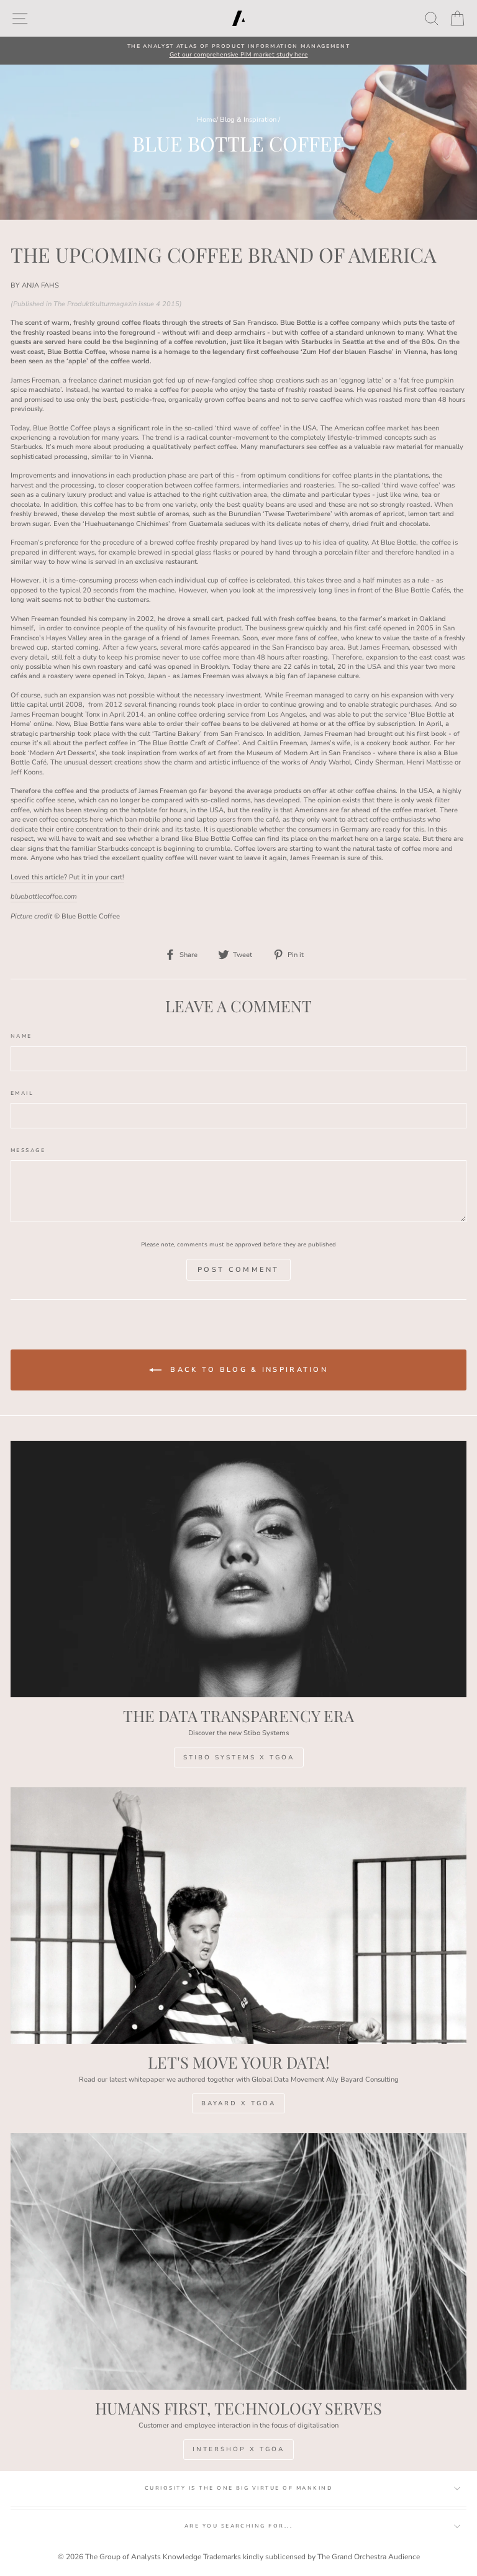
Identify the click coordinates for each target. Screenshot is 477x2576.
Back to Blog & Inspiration (247, 1370)
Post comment (238, 1270)
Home (207, 120)
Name (21, 1036)
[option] (238, 51)
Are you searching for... (239, 2526)
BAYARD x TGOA (238, 2103)
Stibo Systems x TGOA (239, 1757)
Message (28, 1150)
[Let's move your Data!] (238, 1916)
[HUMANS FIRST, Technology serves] (238, 2261)
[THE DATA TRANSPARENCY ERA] (238, 1569)
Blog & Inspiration (248, 120)
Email (22, 1093)
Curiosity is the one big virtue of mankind (238, 2488)
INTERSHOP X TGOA (238, 2449)
